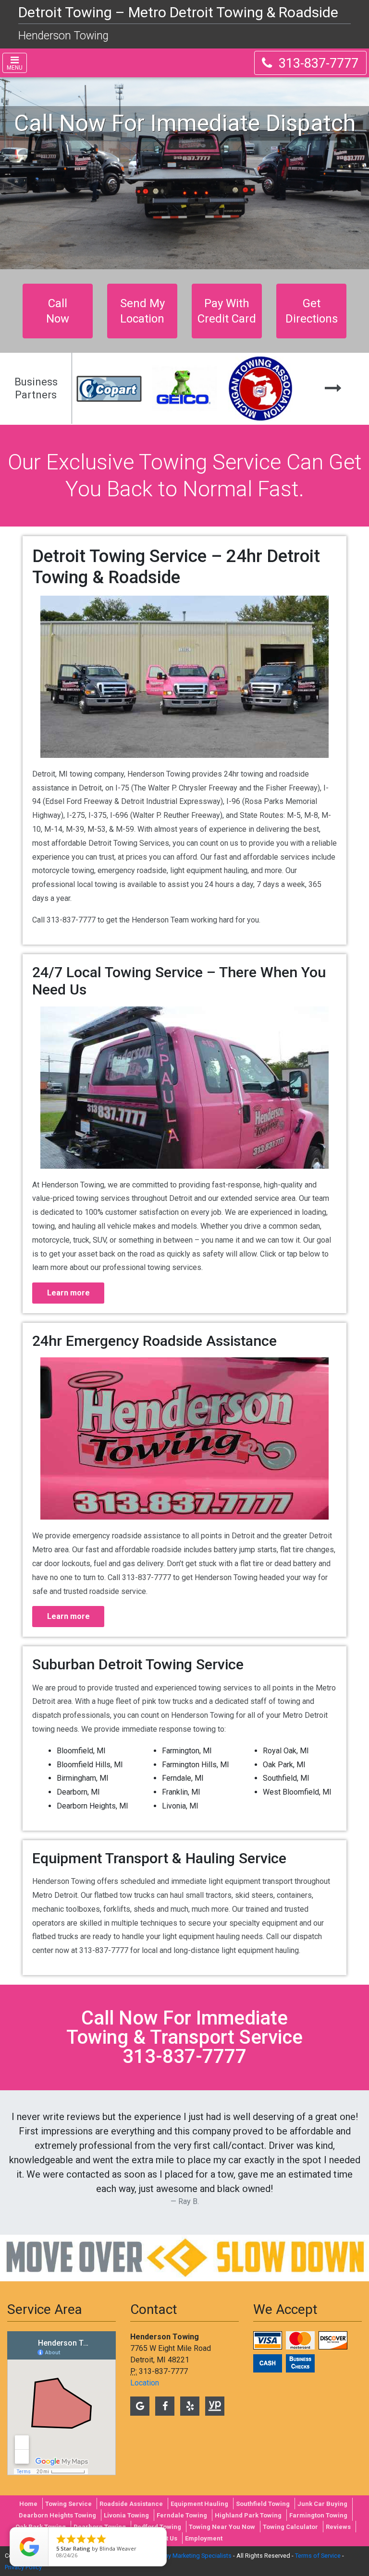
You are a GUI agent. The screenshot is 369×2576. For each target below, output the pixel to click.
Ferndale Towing (182, 2515)
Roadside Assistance (131, 2504)
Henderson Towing (63, 36)
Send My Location (142, 311)
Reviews (338, 2527)
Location (145, 2383)
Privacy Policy (23, 2567)
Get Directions (312, 311)
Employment (204, 2538)
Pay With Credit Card (227, 311)
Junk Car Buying (322, 2504)
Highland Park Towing (248, 2515)
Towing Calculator (290, 2527)
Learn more (68, 1293)
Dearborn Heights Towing (57, 2515)
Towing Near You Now (222, 2527)
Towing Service (68, 2504)
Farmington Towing (318, 2515)
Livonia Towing (126, 2515)
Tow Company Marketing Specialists (182, 2556)
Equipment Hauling (199, 2504)
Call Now (58, 311)
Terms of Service (318, 2556)
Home (28, 2504)
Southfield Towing (263, 2504)
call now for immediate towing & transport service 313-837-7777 (184, 2037)
